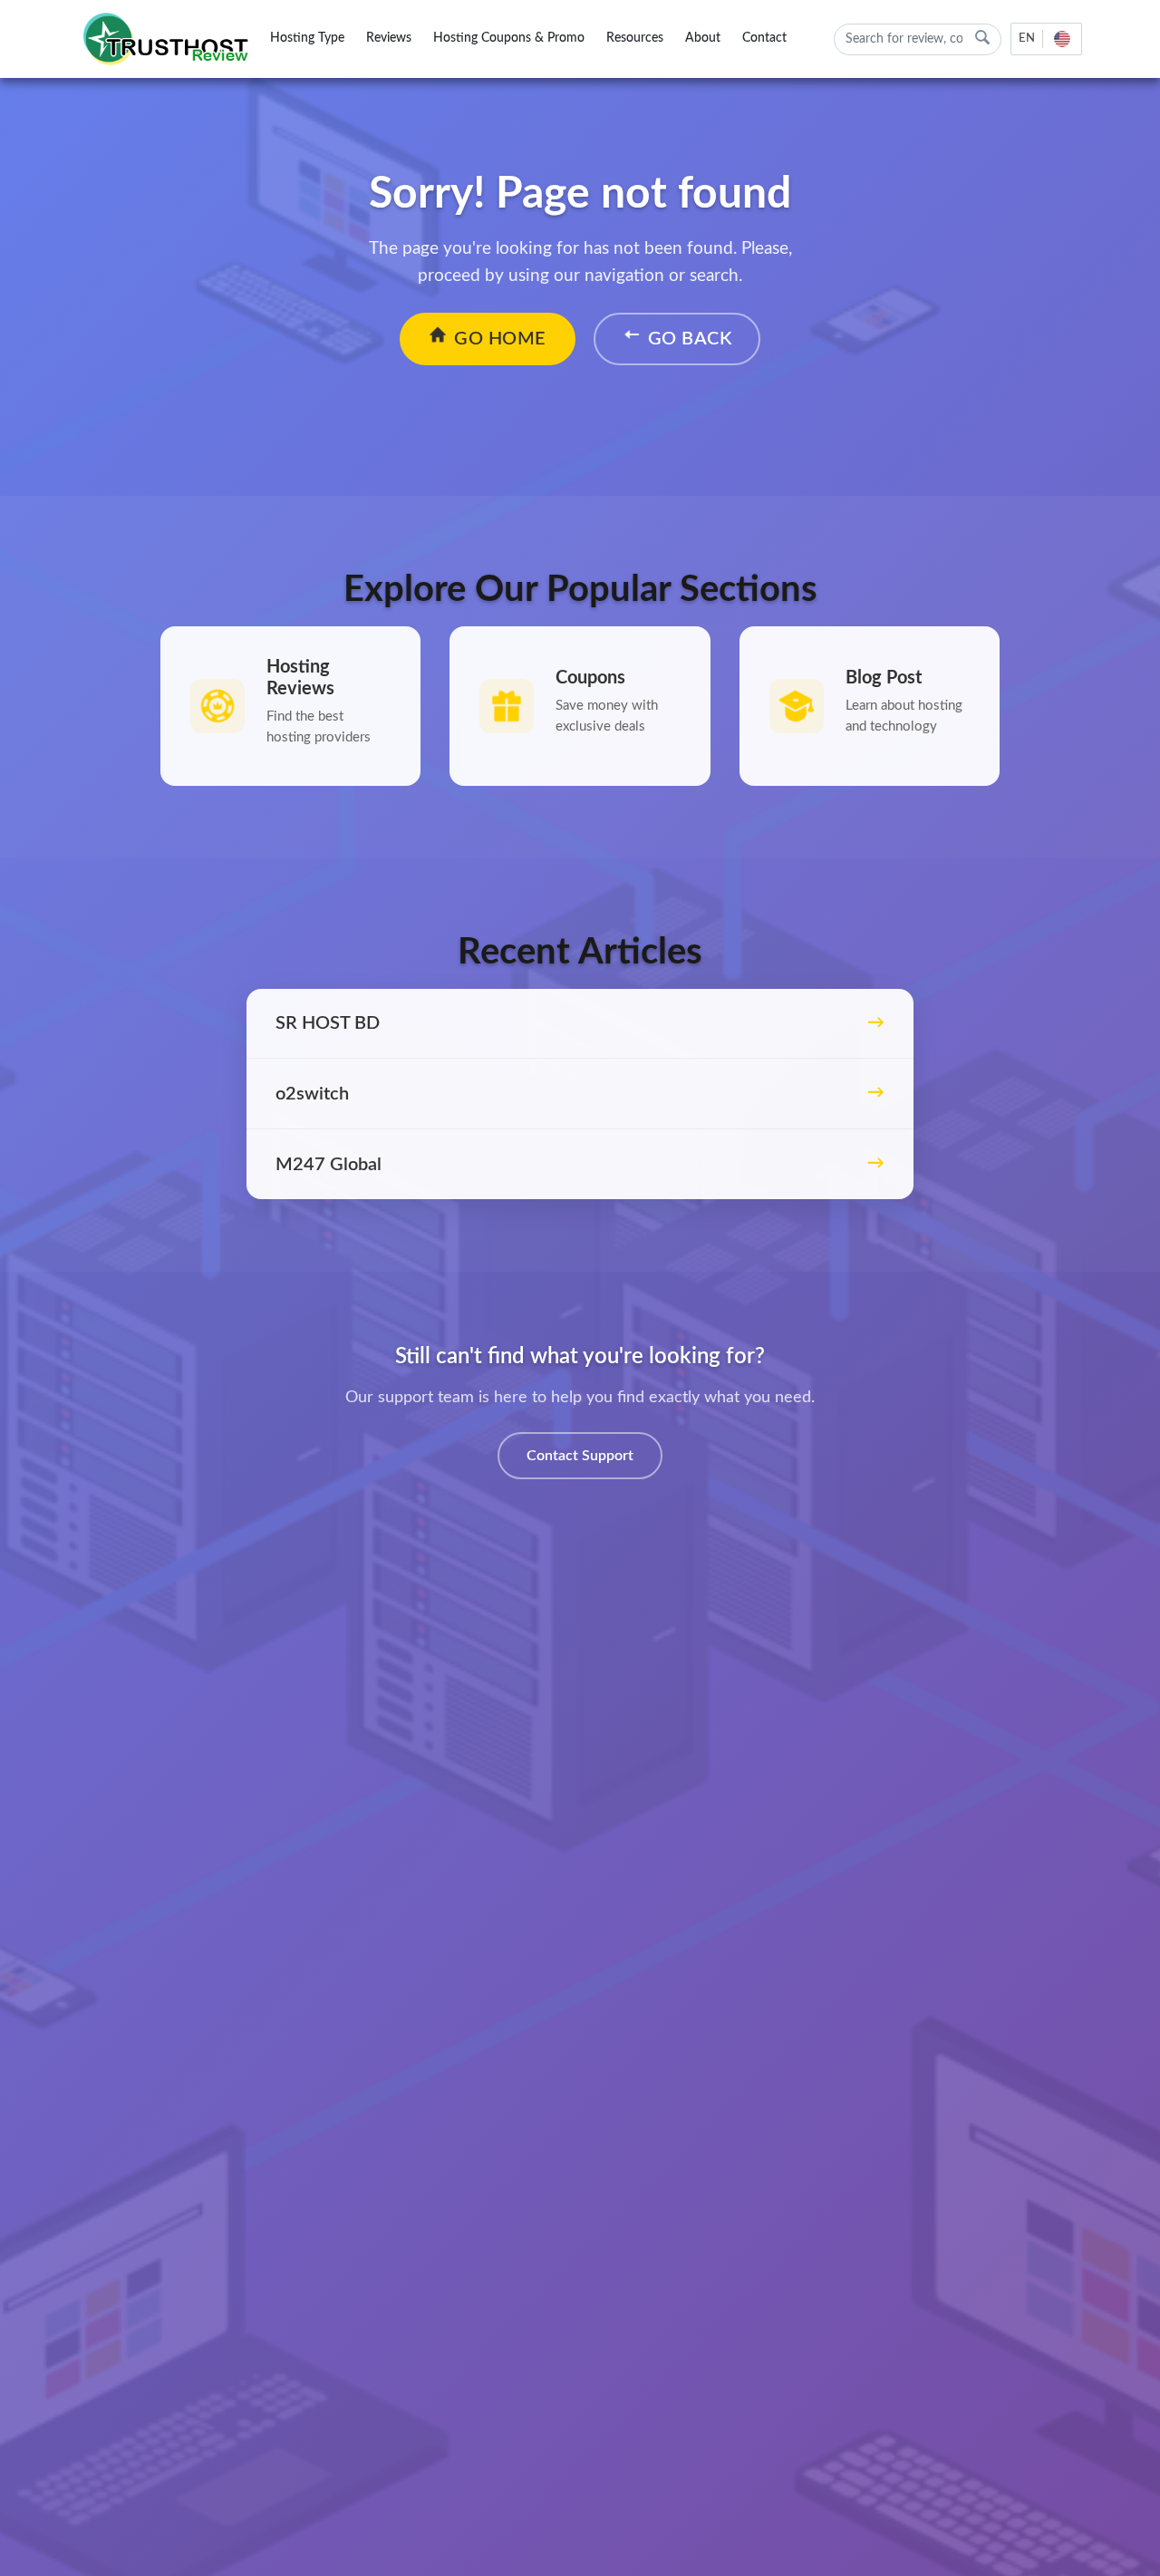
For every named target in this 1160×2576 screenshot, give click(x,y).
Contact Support (580, 1456)
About (703, 38)
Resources (635, 38)
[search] (982, 38)
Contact (764, 38)
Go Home (500, 339)
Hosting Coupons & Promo (509, 38)
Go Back (690, 339)
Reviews (389, 38)
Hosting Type (307, 38)
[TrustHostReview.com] (169, 39)
